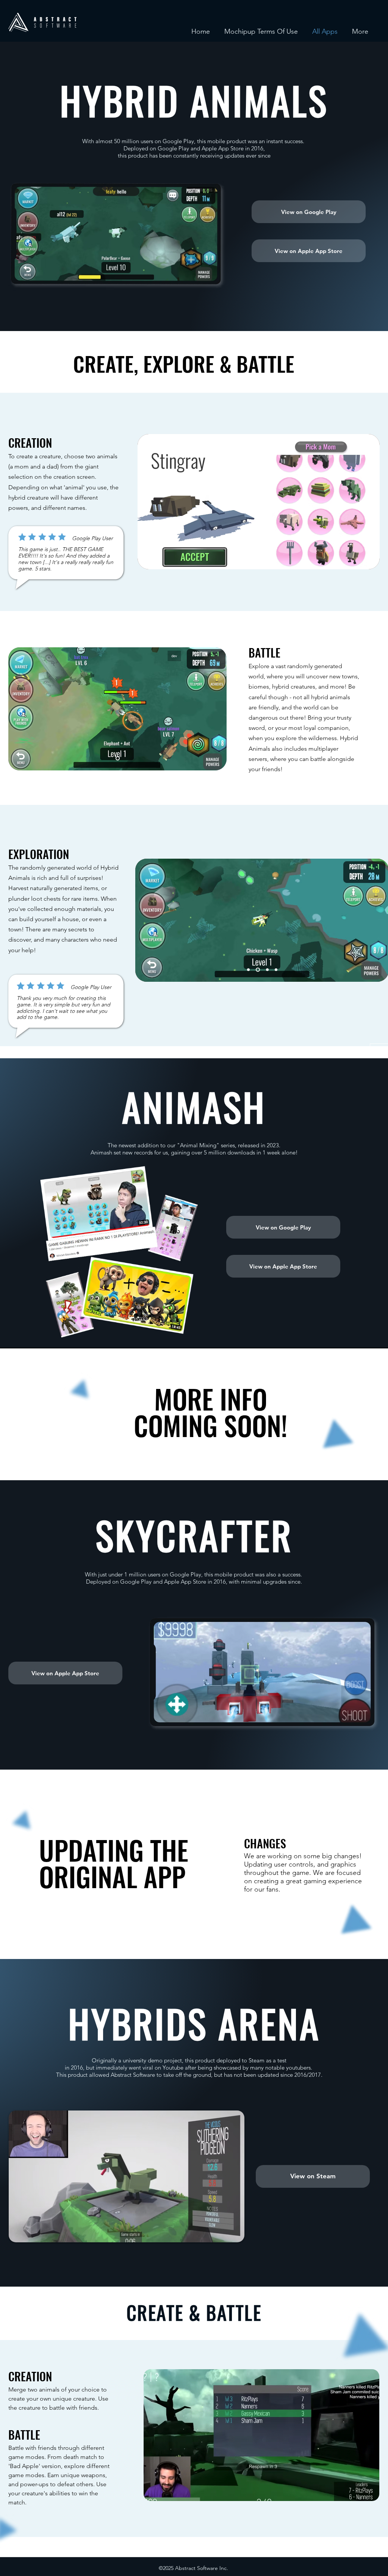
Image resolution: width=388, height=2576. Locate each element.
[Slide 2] (259, 557)
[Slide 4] (276, 970)
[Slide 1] (250, 557)
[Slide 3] (268, 557)
